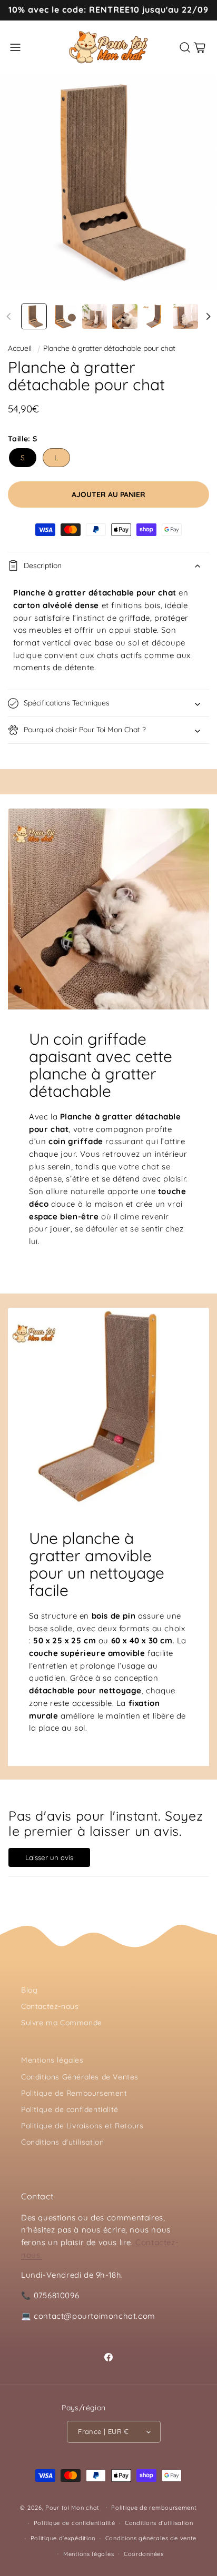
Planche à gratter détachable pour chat (109, 348)
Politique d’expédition (63, 2538)
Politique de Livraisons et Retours (82, 2126)
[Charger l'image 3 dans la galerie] (95, 316)
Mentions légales (52, 2060)
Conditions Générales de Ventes (80, 2077)
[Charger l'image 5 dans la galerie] (155, 316)
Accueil (20, 348)
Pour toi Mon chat (72, 2507)
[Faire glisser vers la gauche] (9, 316)
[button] (15, 47)
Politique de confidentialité (70, 2109)
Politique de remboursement (154, 2508)
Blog (29, 1990)
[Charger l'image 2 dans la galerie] (64, 316)
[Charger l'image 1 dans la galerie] (34, 316)
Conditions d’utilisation (159, 2523)
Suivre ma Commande (62, 2023)
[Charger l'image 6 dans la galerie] (185, 316)
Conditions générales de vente (151, 2538)
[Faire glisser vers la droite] (208, 316)
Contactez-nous (50, 2006)
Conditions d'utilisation (62, 2142)
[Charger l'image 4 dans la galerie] (125, 316)
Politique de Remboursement (74, 2093)
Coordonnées (144, 2554)
